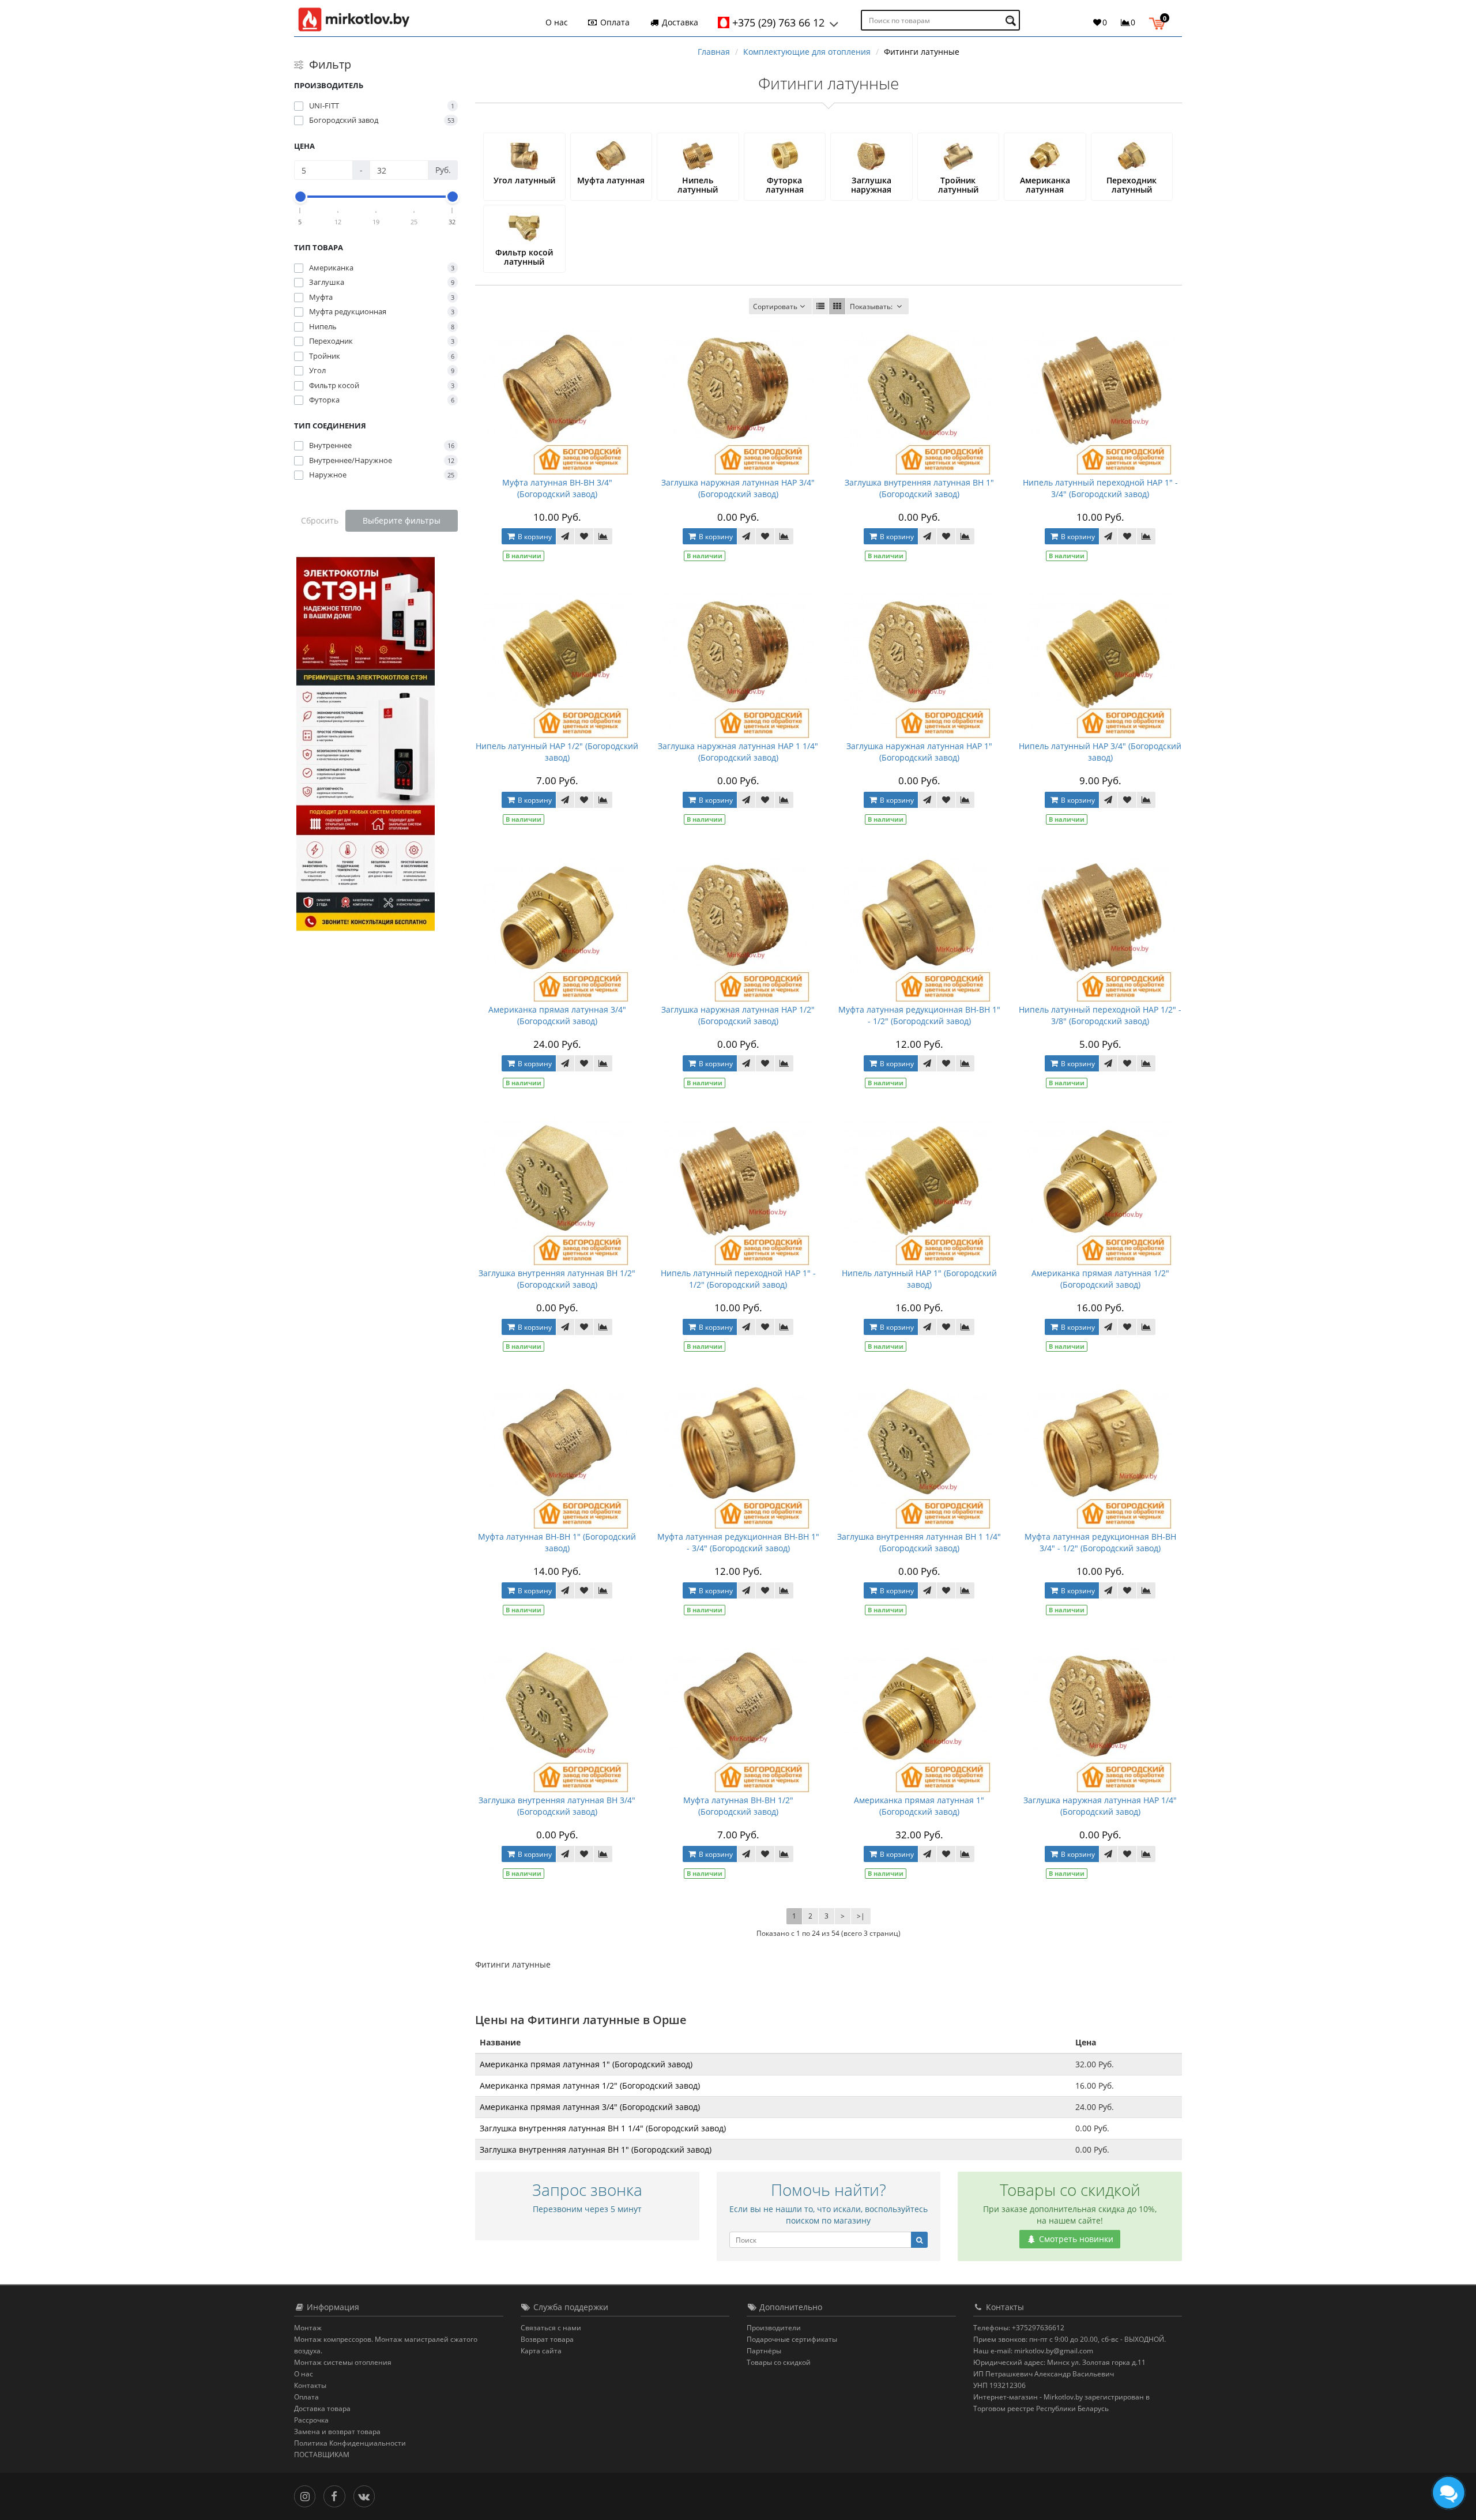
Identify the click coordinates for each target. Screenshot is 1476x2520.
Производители (774, 2328)
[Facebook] (337, 2495)
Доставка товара (322, 2408)
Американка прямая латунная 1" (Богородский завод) (919, 1806)
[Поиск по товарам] (1012, 20)
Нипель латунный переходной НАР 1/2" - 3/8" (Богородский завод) (1100, 1015)
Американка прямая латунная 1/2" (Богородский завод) (1100, 1279)
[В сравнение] (603, 536)
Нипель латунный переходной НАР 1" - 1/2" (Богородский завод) (738, 1279)
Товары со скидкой (779, 2362)
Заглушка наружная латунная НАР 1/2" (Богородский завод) (738, 1015)
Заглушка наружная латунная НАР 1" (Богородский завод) (919, 752)
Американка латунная (1045, 185)
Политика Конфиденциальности (350, 2443)
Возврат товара (547, 2339)
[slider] (300, 197)
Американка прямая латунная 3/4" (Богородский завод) (557, 1015)
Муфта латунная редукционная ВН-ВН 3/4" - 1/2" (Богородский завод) (1100, 1542)
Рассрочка (311, 2420)
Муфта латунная (611, 180)
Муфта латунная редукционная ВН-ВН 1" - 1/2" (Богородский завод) (919, 1015)
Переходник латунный (1132, 185)
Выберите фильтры (402, 520)
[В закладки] (584, 536)
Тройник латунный (958, 185)
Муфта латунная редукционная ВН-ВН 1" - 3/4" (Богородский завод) (738, 1542)
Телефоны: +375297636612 (1019, 2328)
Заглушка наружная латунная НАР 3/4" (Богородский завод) (738, 488)
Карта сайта (541, 2351)
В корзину (534, 537)
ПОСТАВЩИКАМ (322, 2455)
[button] (1160, 22)
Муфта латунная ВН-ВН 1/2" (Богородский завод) (738, 1806)
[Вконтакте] (367, 2495)
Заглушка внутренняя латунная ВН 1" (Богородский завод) (919, 488)
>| (861, 1916)
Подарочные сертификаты (792, 2339)
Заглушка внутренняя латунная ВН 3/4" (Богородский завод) (557, 1806)
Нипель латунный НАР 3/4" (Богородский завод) (1100, 752)
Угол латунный (524, 180)
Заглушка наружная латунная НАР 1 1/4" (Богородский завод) (738, 752)
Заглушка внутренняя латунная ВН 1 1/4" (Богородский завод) (919, 1542)
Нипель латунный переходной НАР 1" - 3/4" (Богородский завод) (1100, 488)
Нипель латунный (698, 185)
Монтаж (308, 2328)
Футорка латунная (785, 185)
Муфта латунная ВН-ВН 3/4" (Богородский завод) (557, 488)
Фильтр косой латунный (524, 257)
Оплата (614, 22)
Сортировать (775, 306)
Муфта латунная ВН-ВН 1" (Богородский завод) (557, 1542)
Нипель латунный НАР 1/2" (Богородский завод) (557, 752)
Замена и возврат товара (337, 2431)
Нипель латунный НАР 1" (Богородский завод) (919, 1279)
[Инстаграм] (308, 2495)
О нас (557, 22)
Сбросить (320, 520)
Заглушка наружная (871, 185)
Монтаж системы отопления (343, 2362)
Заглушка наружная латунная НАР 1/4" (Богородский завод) (1100, 1806)
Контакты (310, 2385)
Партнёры (764, 2351)
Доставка (679, 22)
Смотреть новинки (1075, 2239)
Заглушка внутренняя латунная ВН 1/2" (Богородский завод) (557, 1279)
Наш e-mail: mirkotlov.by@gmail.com (1033, 2351)
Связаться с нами (551, 2328)
